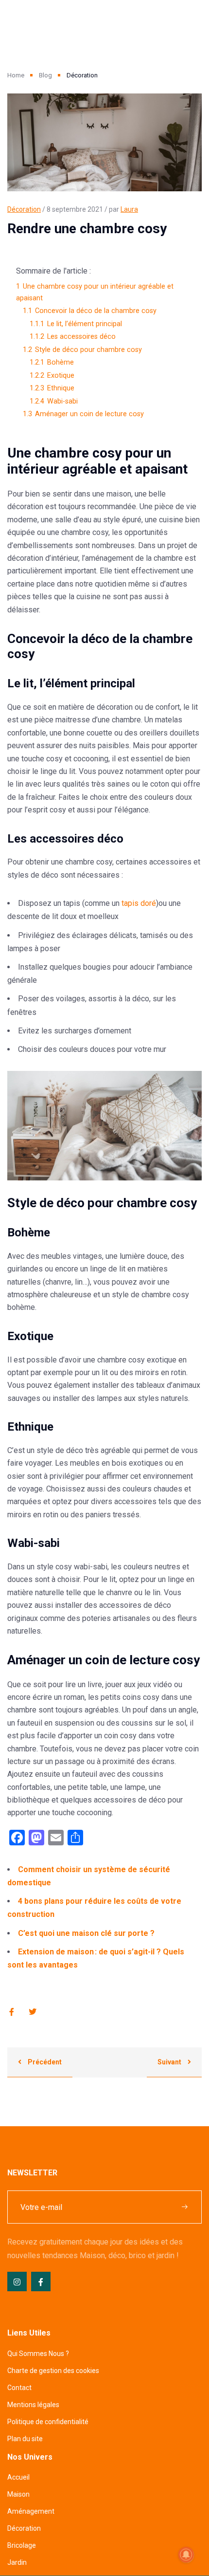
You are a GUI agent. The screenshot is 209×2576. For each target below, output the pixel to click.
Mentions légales (33, 2405)
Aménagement (31, 2511)
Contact (19, 2388)
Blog (45, 75)
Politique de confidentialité (48, 2422)
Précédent (44, 2062)
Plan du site (25, 2439)
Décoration (24, 209)
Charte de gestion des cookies (53, 2371)
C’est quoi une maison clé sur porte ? (86, 1933)
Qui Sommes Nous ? (38, 2354)
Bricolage (22, 2545)
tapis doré (139, 903)
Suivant (170, 2062)
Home (16, 75)
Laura (129, 209)
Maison (18, 2494)
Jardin (17, 2562)
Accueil (18, 2477)
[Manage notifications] (186, 2555)
